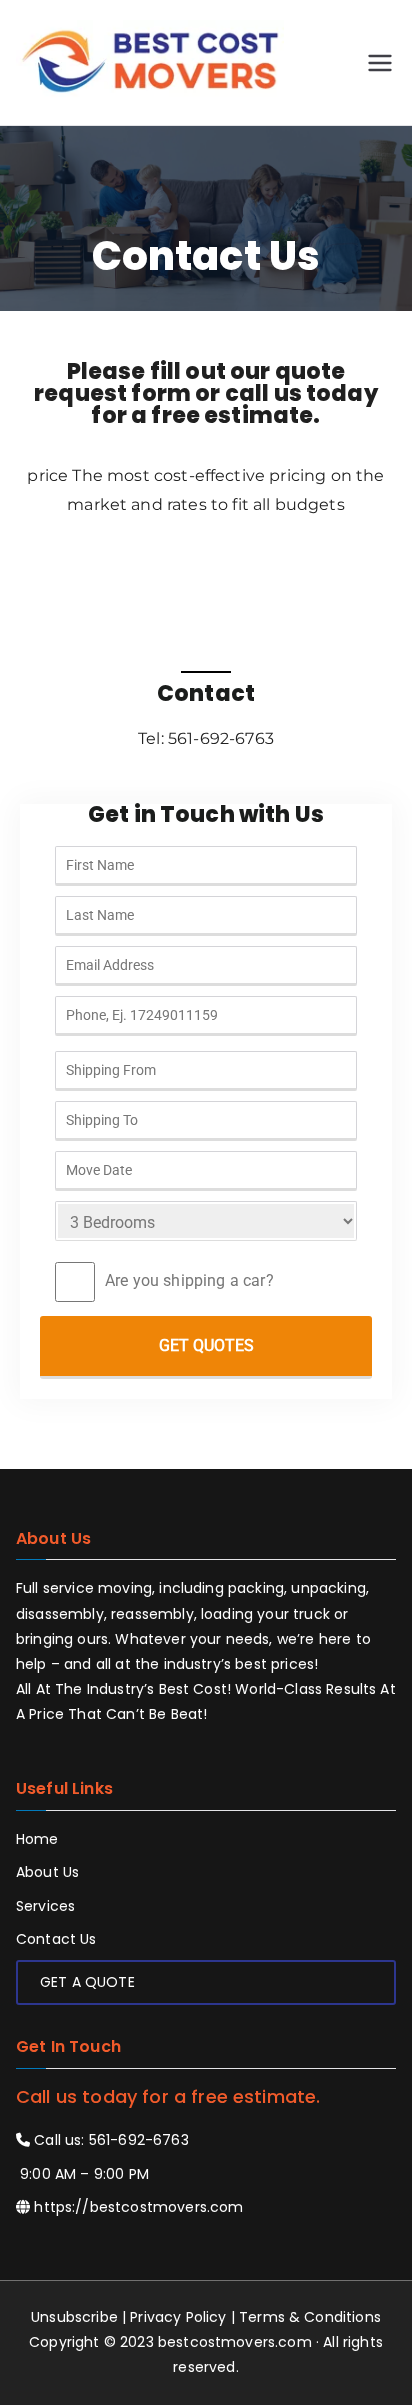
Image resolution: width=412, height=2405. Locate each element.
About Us (47, 1872)
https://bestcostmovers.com (138, 2207)
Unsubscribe (74, 2317)
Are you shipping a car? (189, 1280)
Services (45, 1906)
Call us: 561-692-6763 (109, 2140)
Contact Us (56, 1939)
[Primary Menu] (380, 63)
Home (37, 1839)
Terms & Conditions (310, 2317)
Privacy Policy (178, 2317)
